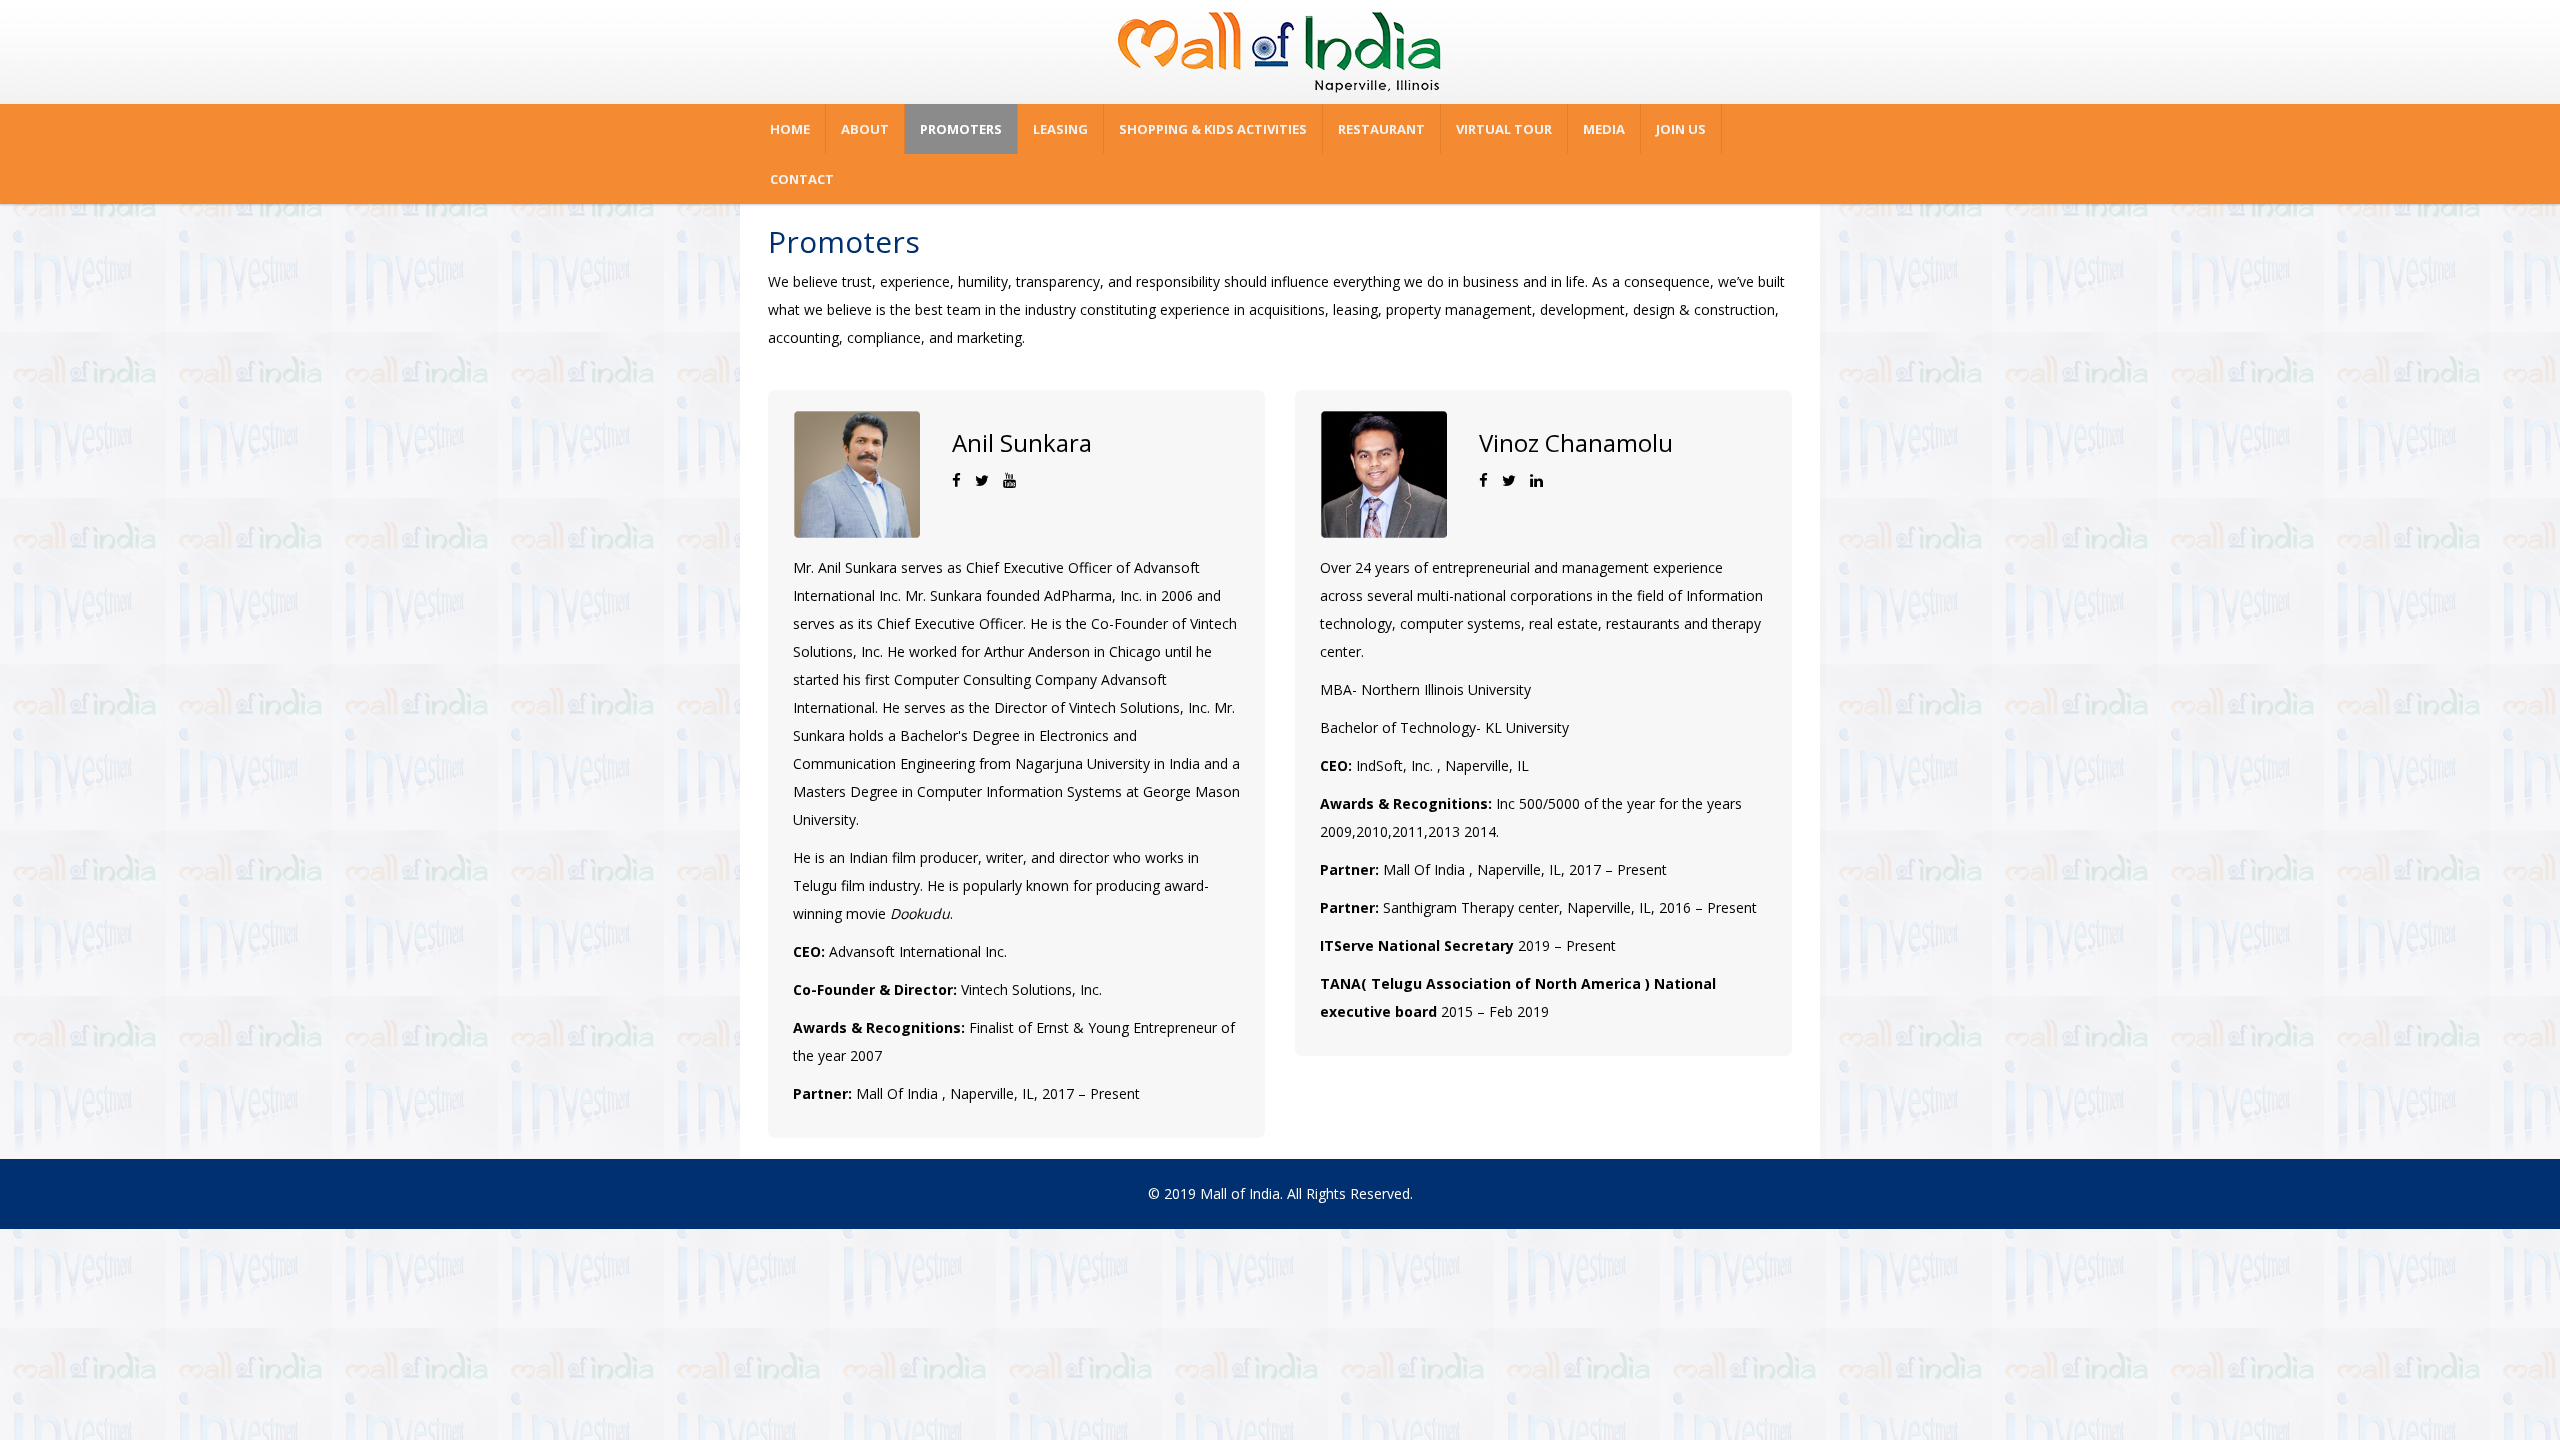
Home (790, 129)
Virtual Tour (1504, 129)
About (865, 129)
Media (1604, 129)
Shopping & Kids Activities (1213, 129)
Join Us (1681, 129)
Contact (802, 179)
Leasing (1060, 129)
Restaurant (1381, 129)
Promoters (961, 129)
